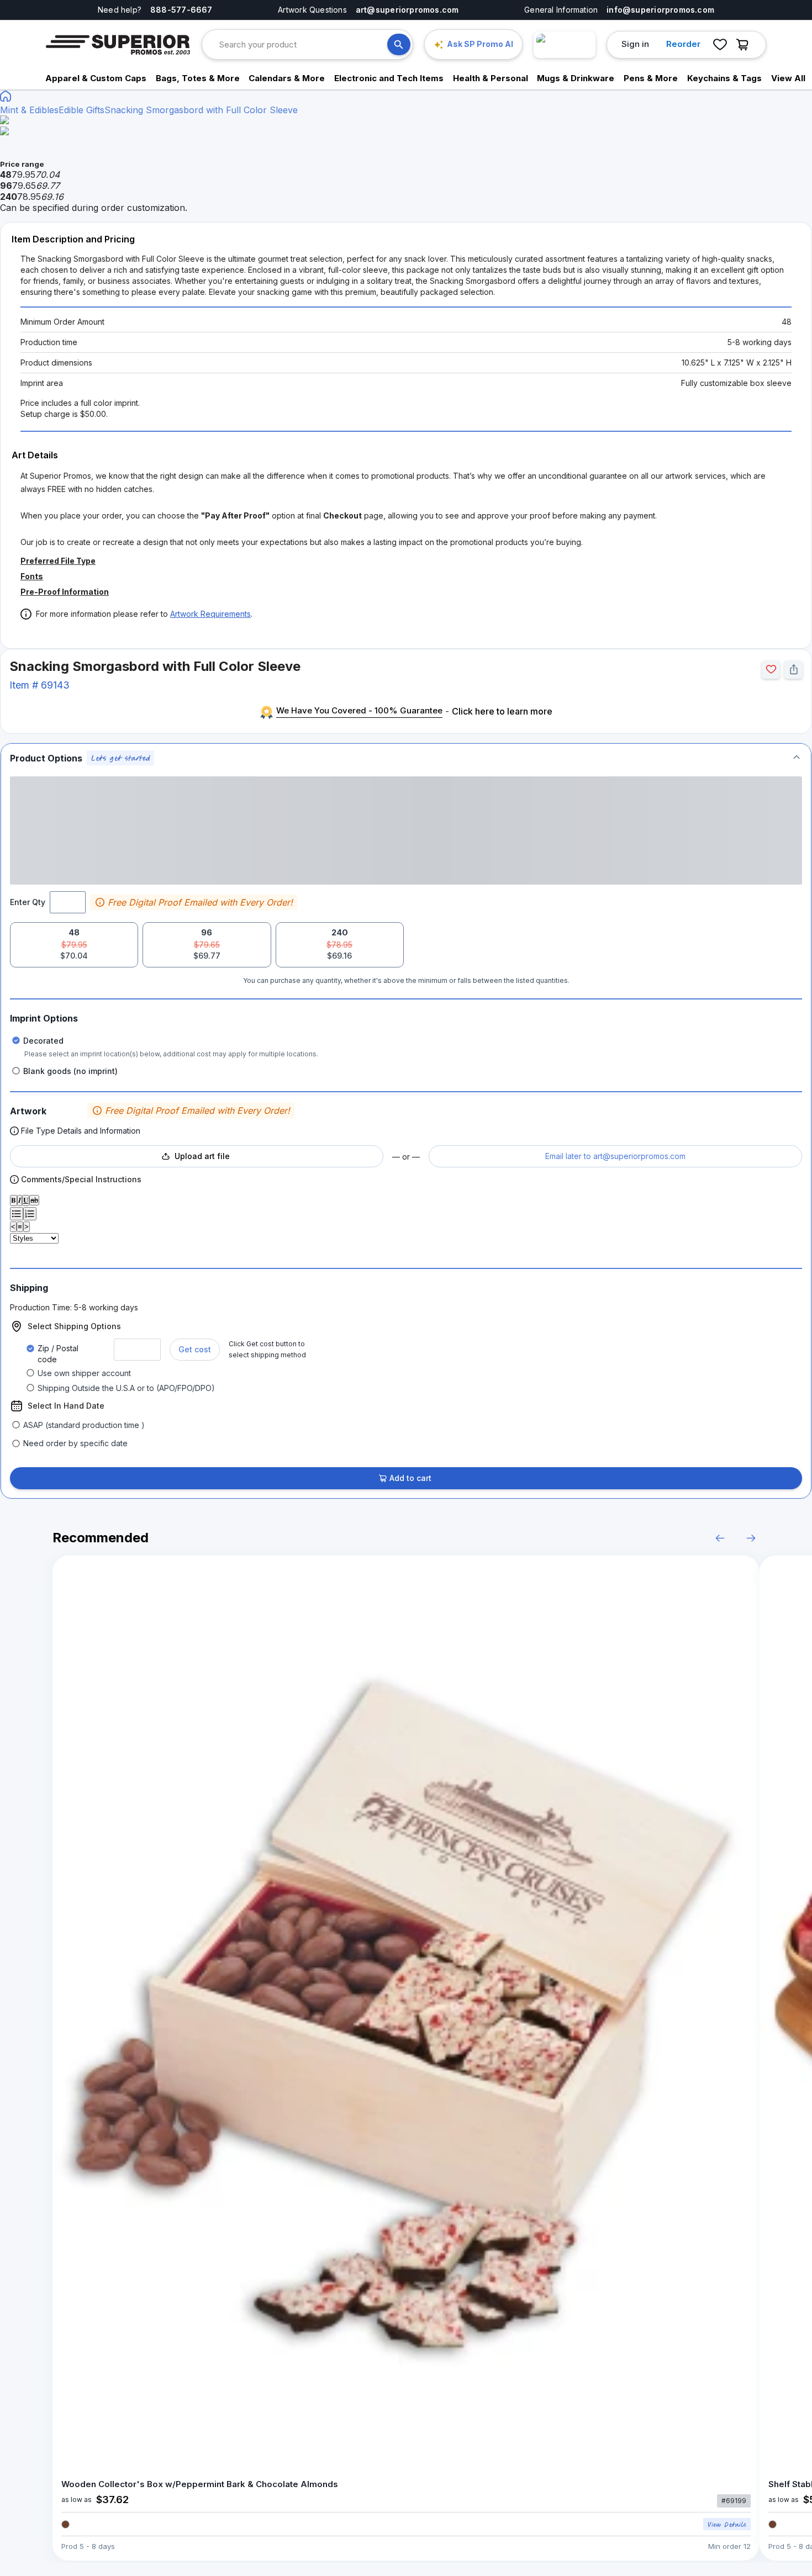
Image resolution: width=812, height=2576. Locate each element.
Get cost (195, 1349)
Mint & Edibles (29, 110)
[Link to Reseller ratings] (565, 45)
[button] (406, 758)
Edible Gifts (81, 110)
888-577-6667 (181, 10)
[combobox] (303, 44)
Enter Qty (28, 902)
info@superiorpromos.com (660, 10)
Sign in (635, 44)
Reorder (683, 44)
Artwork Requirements (210, 614)
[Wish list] (720, 45)
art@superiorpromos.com (407, 10)
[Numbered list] (30, 1214)
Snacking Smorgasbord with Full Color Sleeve (201, 110)
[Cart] (745, 45)
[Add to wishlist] (771, 670)
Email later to (615, 1156)
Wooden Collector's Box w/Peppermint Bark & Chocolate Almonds (200, 2484)
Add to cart (410, 1478)
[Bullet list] (17, 1214)
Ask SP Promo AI (480, 44)
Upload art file (202, 1156)
